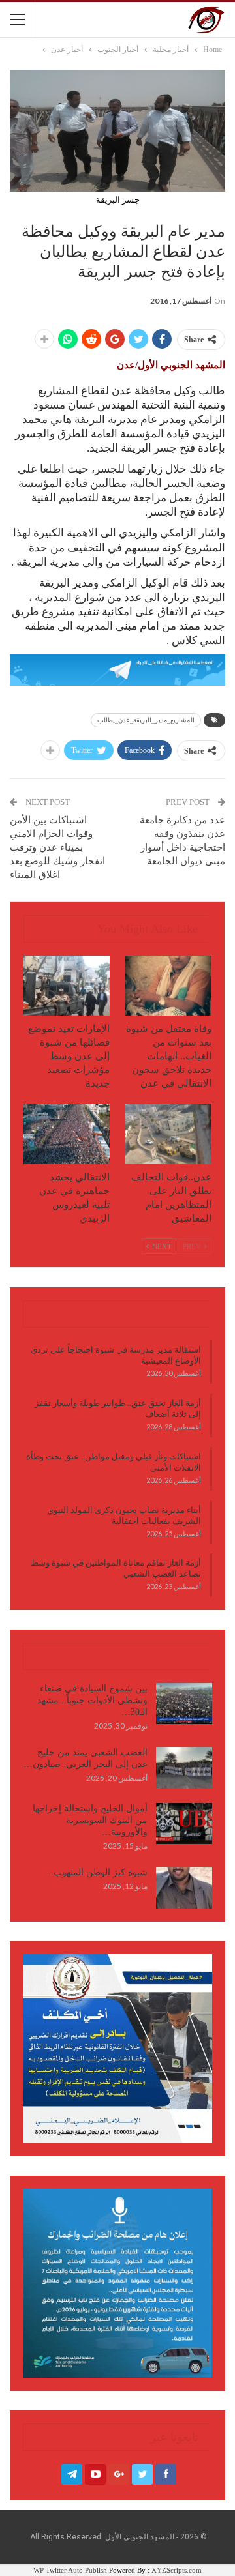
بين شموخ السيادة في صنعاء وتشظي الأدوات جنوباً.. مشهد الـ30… (92, 1700)
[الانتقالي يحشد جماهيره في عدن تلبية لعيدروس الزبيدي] (67, 1134)
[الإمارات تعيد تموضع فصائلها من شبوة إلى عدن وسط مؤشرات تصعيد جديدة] (67, 986)
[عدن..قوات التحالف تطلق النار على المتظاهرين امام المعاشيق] (168, 1134)
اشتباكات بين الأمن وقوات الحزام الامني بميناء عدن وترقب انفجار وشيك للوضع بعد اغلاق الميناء (57, 847)
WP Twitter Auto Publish (70, 2570)
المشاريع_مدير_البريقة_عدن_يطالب (146, 720)
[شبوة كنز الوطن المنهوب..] (184, 1888)
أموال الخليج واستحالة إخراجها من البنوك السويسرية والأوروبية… (90, 1820)
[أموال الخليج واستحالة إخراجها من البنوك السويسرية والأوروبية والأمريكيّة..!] (184, 1824)
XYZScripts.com (177, 2570)
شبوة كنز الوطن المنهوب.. (98, 1872)
